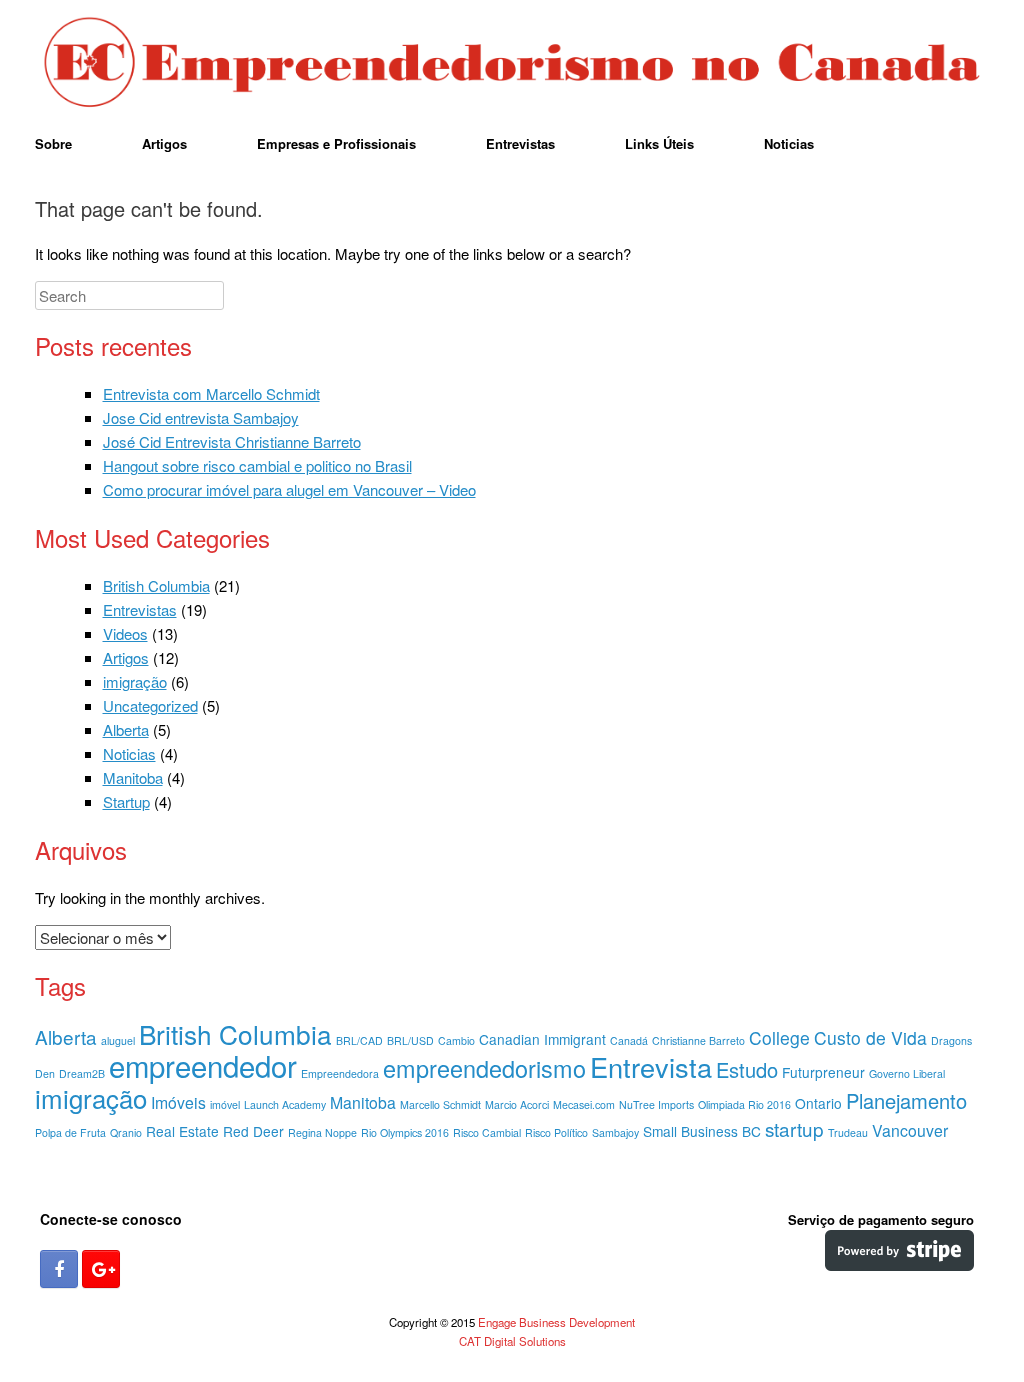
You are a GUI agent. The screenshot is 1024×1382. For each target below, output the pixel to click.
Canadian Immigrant (542, 1039)
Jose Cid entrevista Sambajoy (201, 417)
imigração (135, 681)
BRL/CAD (359, 1040)
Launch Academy (285, 1104)
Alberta (126, 729)
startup (794, 1128)
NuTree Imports (656, 1104)
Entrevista (651, 1066)
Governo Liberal (907, 1073)
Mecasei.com (584, 1104)
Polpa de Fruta (70, 1132)
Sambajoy (615, 1132)
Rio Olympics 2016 (405, 1132)
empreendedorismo (484, 1068)
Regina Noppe (322, 1132)
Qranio (126, 1132)
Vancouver (910, 1130)
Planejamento (906, 1100)
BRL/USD (410, 1040)
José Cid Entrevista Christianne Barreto (232, 441)
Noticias (789, 143)
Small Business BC (702, 1131)
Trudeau (848, 1132)
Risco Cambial (487, 1132)
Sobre (53, 143)
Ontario (818, 1103)
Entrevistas (520, 143)
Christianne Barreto (698, 1040)
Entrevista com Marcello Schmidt (211, 393)
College (779, 1037)
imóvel (225, 1104)
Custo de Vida (870, 1037)
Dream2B (82, 1073)
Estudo (747, 1069)
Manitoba (133, 777)
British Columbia (156, 585)
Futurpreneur (823, 1072)
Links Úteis (659, 143)
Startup (126, 801)
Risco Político (556, 1132)
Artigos (164, 143)
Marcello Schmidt (440, 1104)
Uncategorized (150, 705)
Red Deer (253, 1131)
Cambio (456, 1040)
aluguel (118, 1040)
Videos (125, 633)
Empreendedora (340, 1073)
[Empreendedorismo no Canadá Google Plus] (101, 1269)
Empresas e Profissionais (336, 143)
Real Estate (182, 1131)
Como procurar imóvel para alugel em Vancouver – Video (289, 489)
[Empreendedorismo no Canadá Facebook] (59, 1269)
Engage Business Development (556, 1322)
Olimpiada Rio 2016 (744, 1104)
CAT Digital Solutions (512, 1341)
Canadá (629, 1040)
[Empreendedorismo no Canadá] (512, 63)
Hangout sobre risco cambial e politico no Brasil (257, 465)
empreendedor (203, 1065)
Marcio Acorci (517, 1104)
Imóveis (178, 1102)
